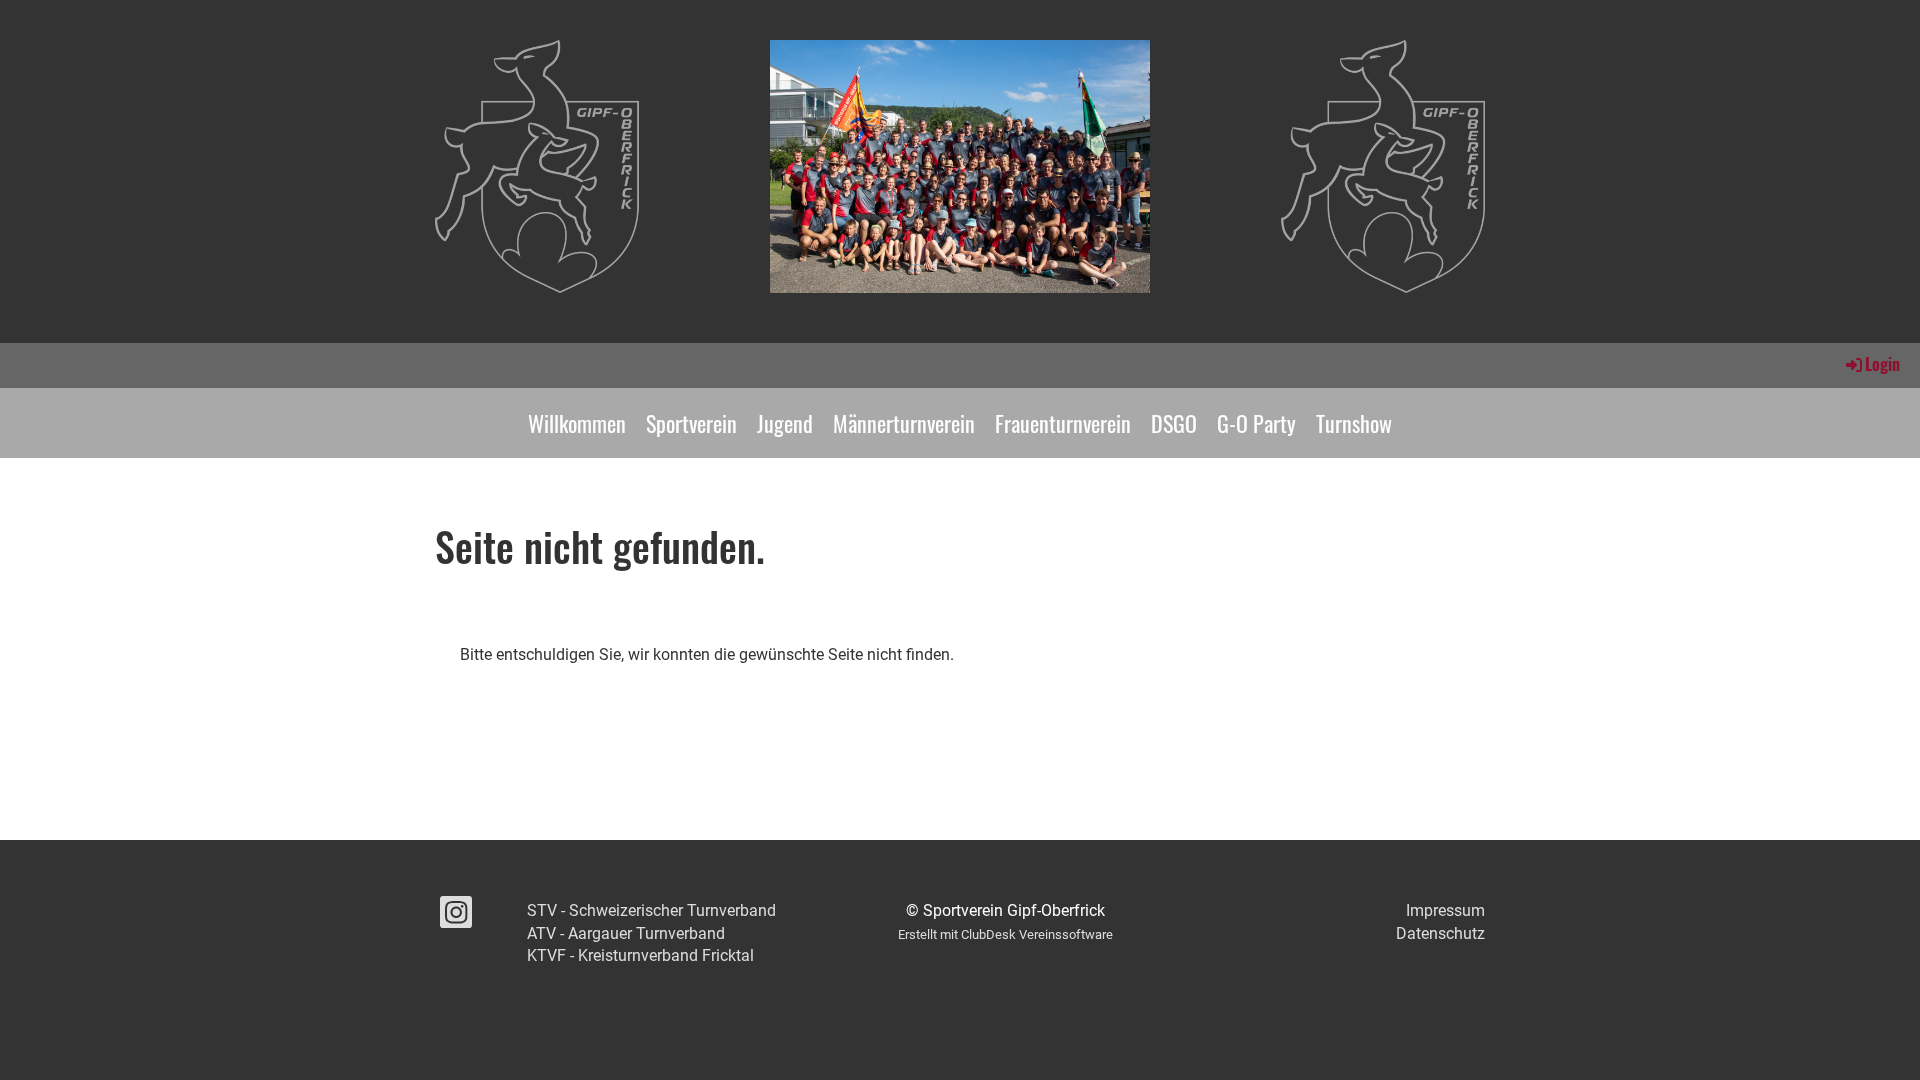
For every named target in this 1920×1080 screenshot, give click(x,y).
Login (1882, 364)
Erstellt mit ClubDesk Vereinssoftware (1005, 934)
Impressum (1445, 910)
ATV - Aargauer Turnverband (626, 933)
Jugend (785, 423)
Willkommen (577, 423)
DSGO (1174, 423)
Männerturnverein (904, 423)
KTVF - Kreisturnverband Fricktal (640, 955)
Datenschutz (1440, 933)
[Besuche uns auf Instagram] (456, 917)
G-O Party (1256, 423)
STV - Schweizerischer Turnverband (651, 910)
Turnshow (1354, 423)
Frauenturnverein (1063, 423)
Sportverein (691, 423)
